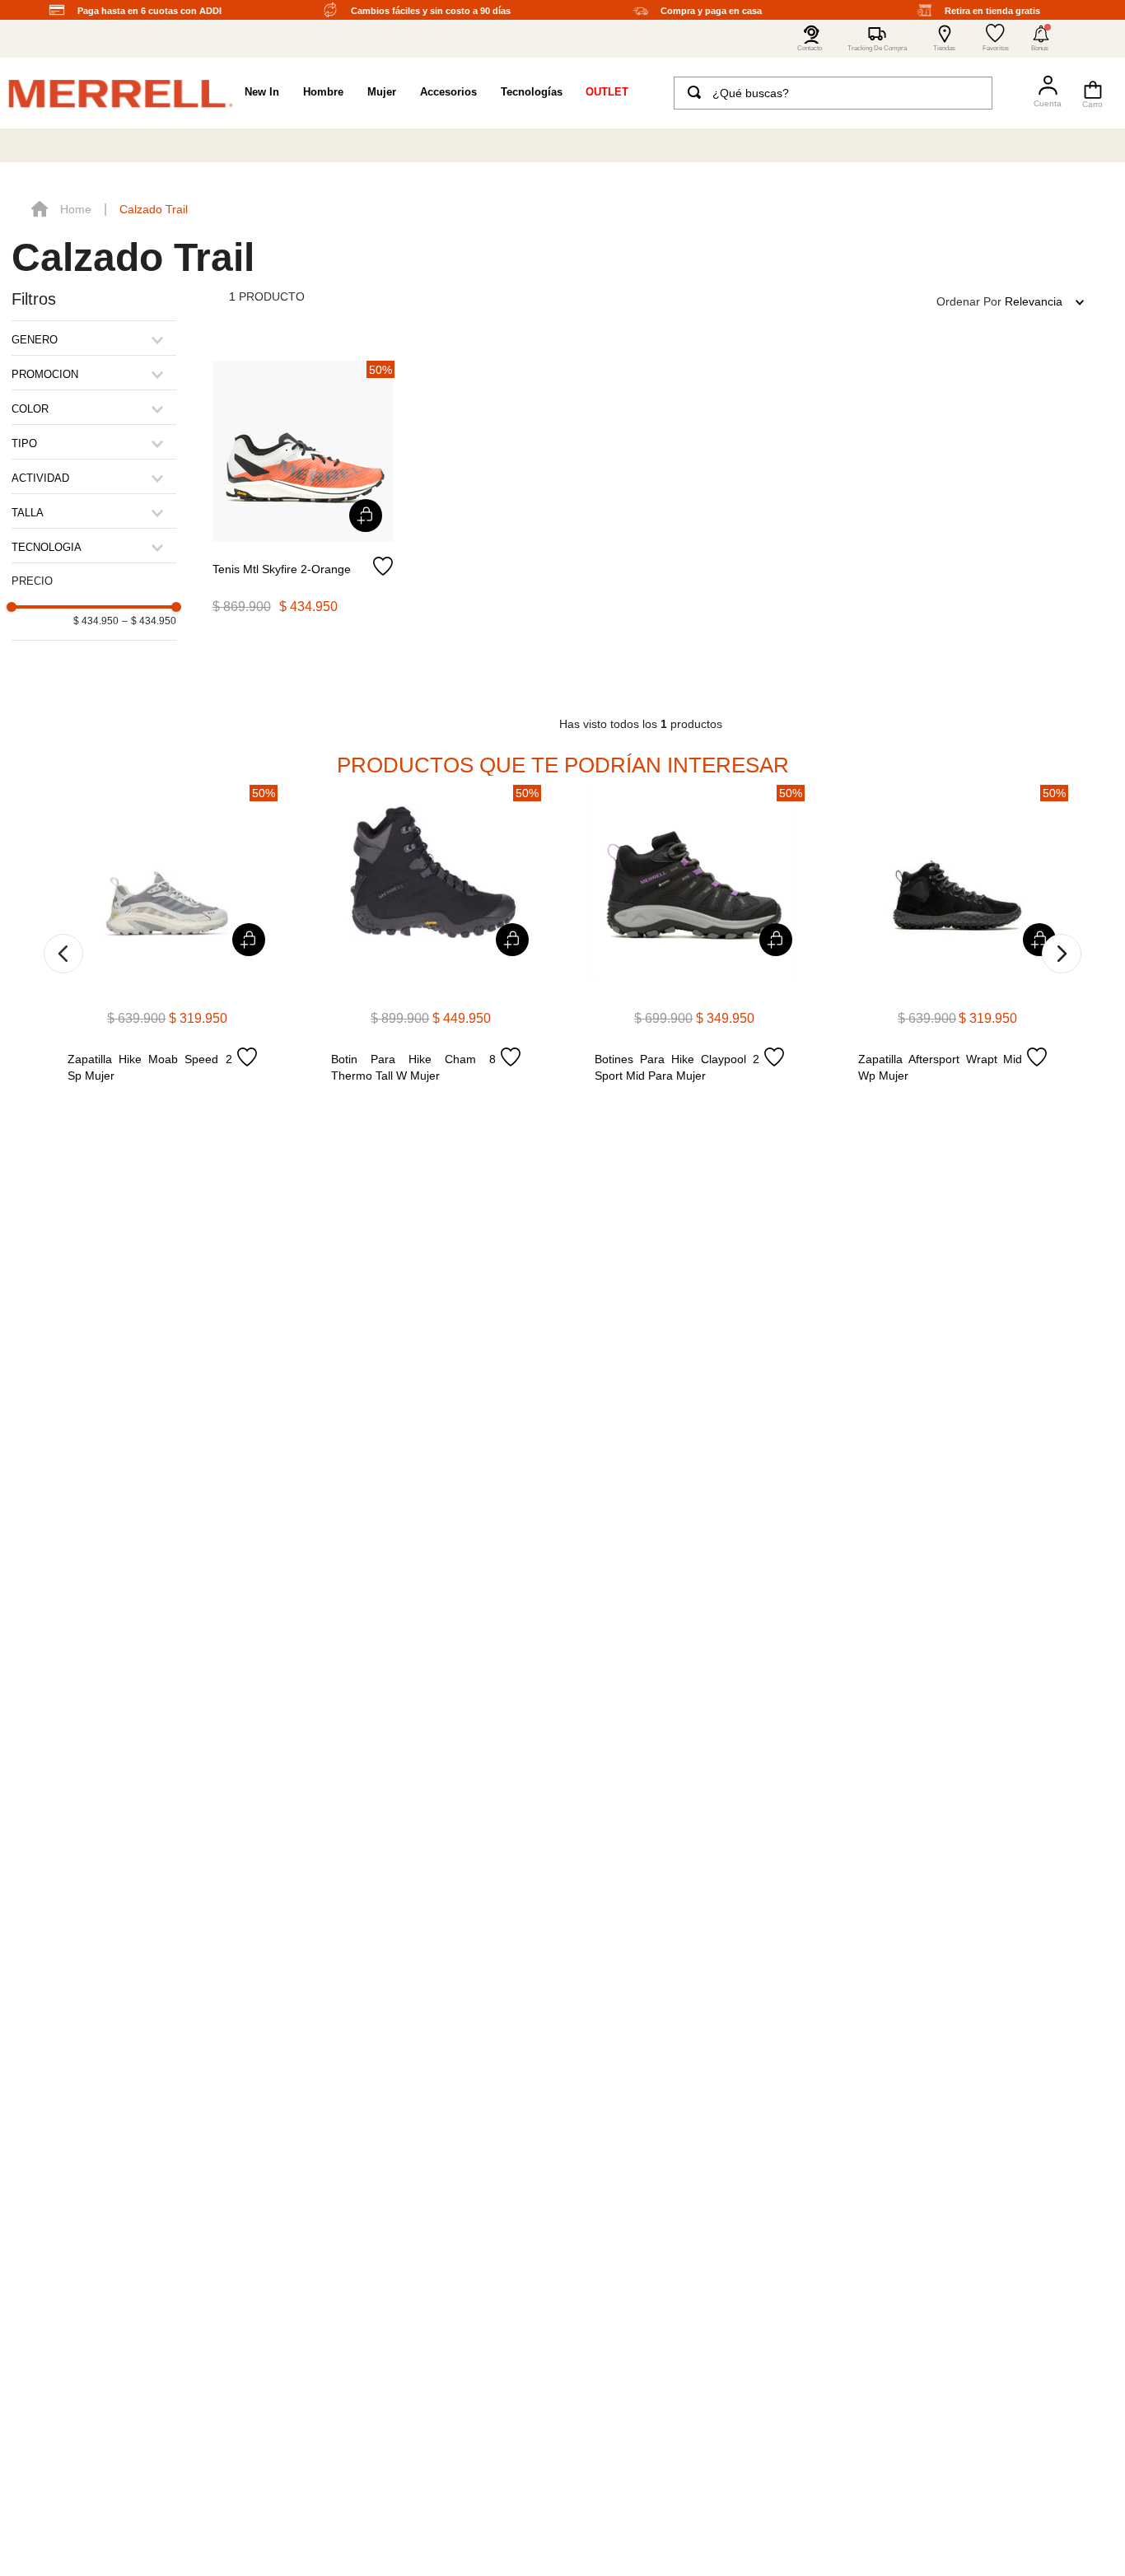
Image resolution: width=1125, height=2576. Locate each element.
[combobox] (833, 93)
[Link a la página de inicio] (61, 209)
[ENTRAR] (1041, 93)
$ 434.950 (96, 621)
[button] (1041, 39)
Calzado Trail (154, 209)
